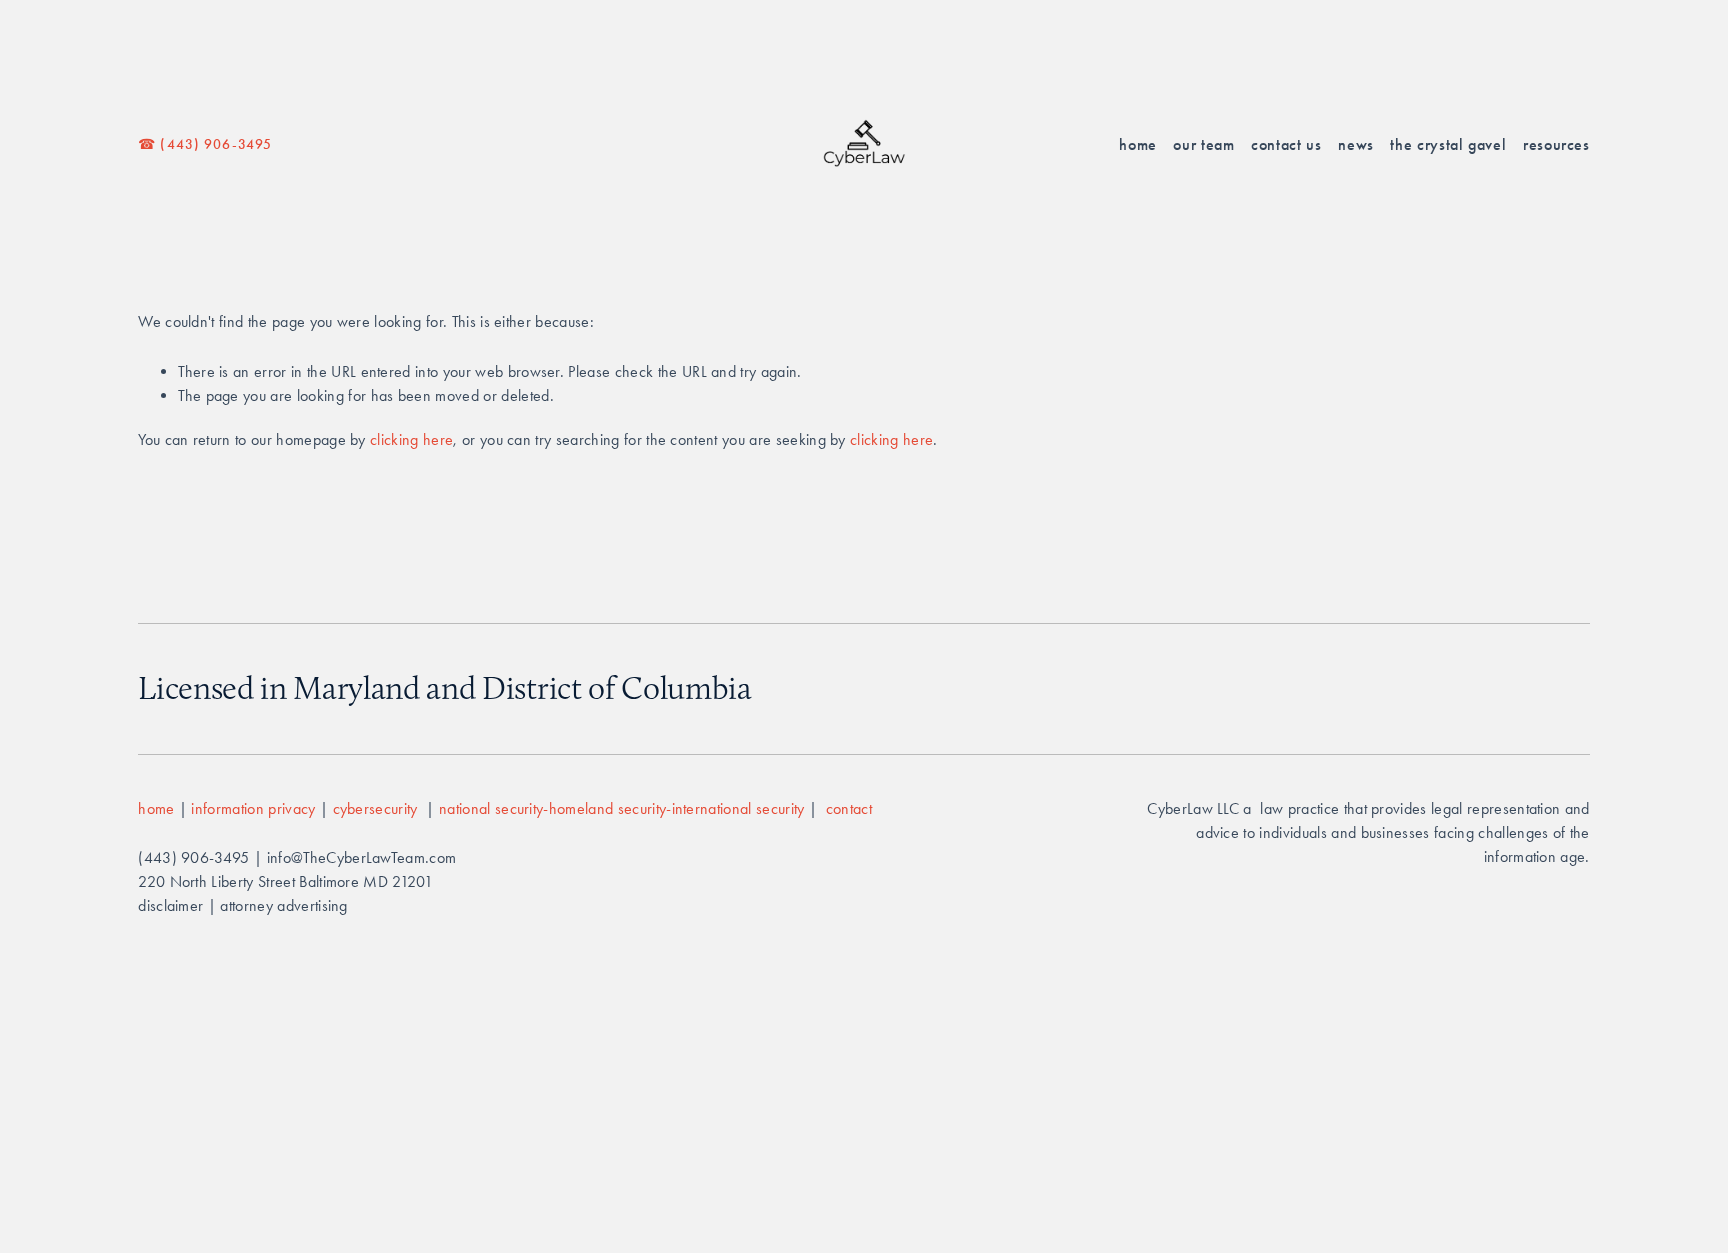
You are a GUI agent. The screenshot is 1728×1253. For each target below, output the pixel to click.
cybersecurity (377, 808)
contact (849, 808)
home (156, 808)
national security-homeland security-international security (624, 808)
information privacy (253, 808)
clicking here (411, 439)
